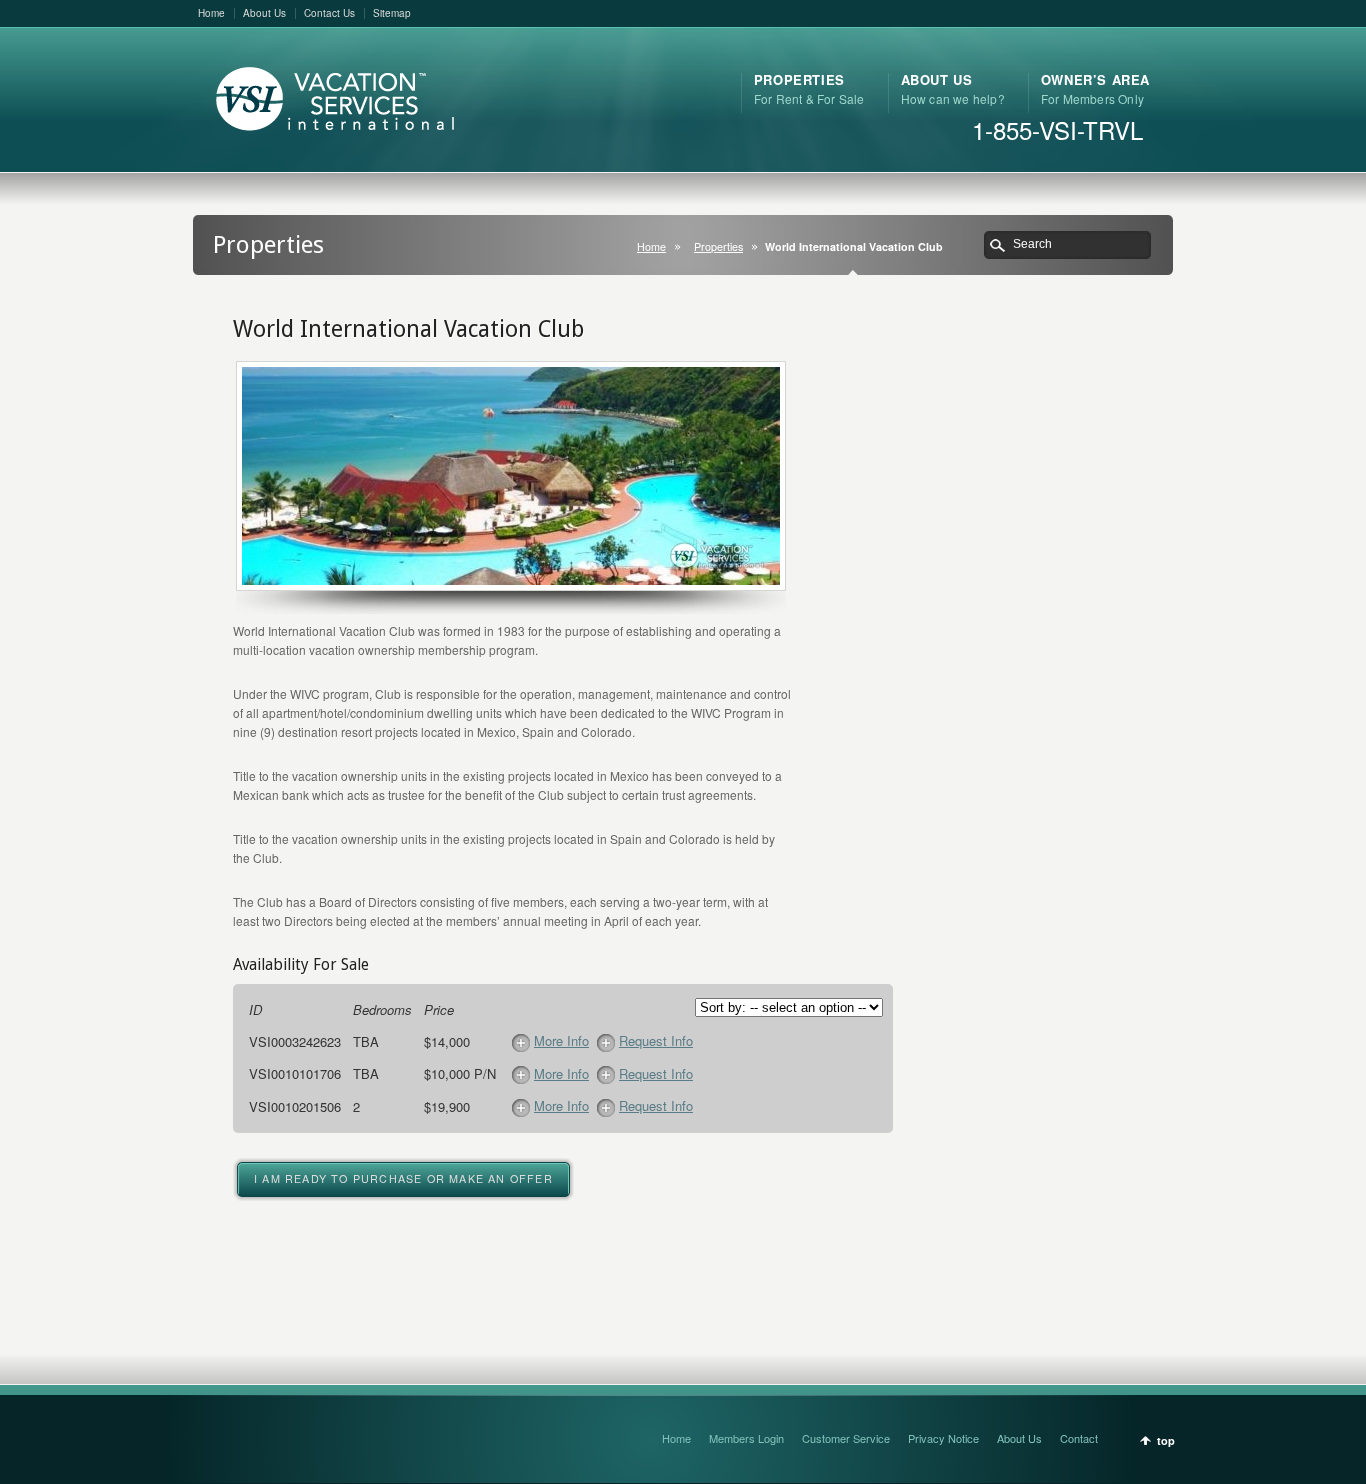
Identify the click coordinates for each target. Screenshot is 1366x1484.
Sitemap (392, 13)
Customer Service (846, 1438)
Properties (718, 246)
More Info (561, 1040)
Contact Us (329, 13)
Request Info (656, 1040)
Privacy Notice (943, 1438)
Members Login (746, 1438)
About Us (264, 13)
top (1166, 1440)
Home (211, 13)
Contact (1079, 1438)
